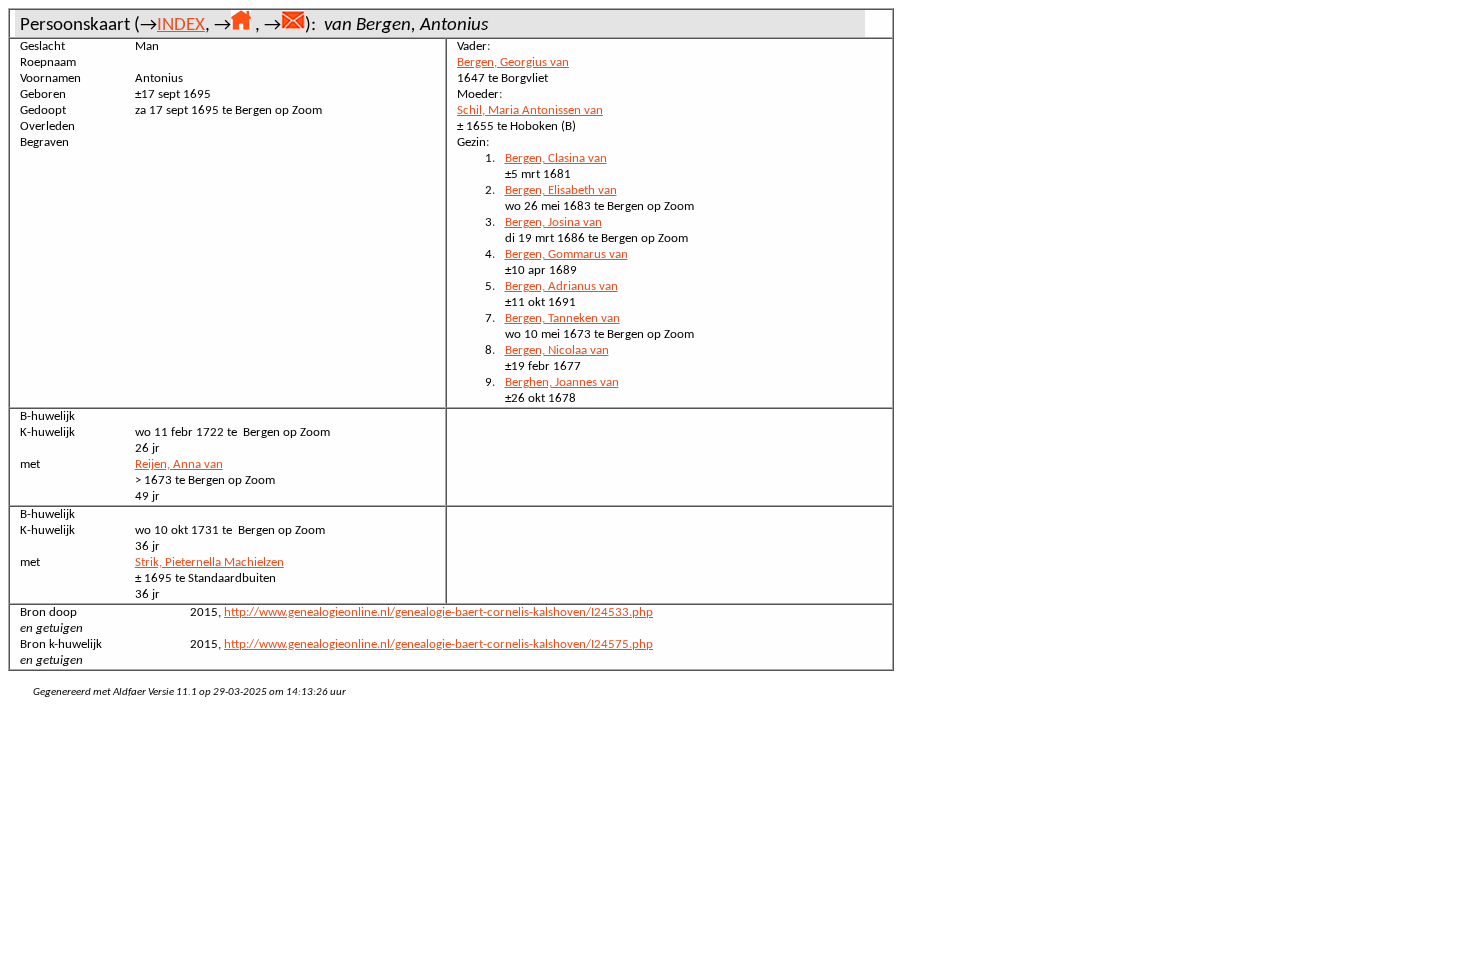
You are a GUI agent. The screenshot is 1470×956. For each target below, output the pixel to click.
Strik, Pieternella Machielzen (209, 562)
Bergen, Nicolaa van (557, 350)
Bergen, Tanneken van (562, 318)
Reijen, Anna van (179, 464)
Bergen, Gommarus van (566, 254)
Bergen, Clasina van (556, 158)
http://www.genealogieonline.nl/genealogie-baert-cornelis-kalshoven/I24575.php (438, 644)
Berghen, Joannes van (562, 382)
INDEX (181, 25)
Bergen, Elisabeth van (561, 190)
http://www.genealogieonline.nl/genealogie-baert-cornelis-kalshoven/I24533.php (438, 612)
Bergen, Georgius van (513, 62)
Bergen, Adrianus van (561, 286)
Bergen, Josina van (553, 222)
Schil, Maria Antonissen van (530, 110)
